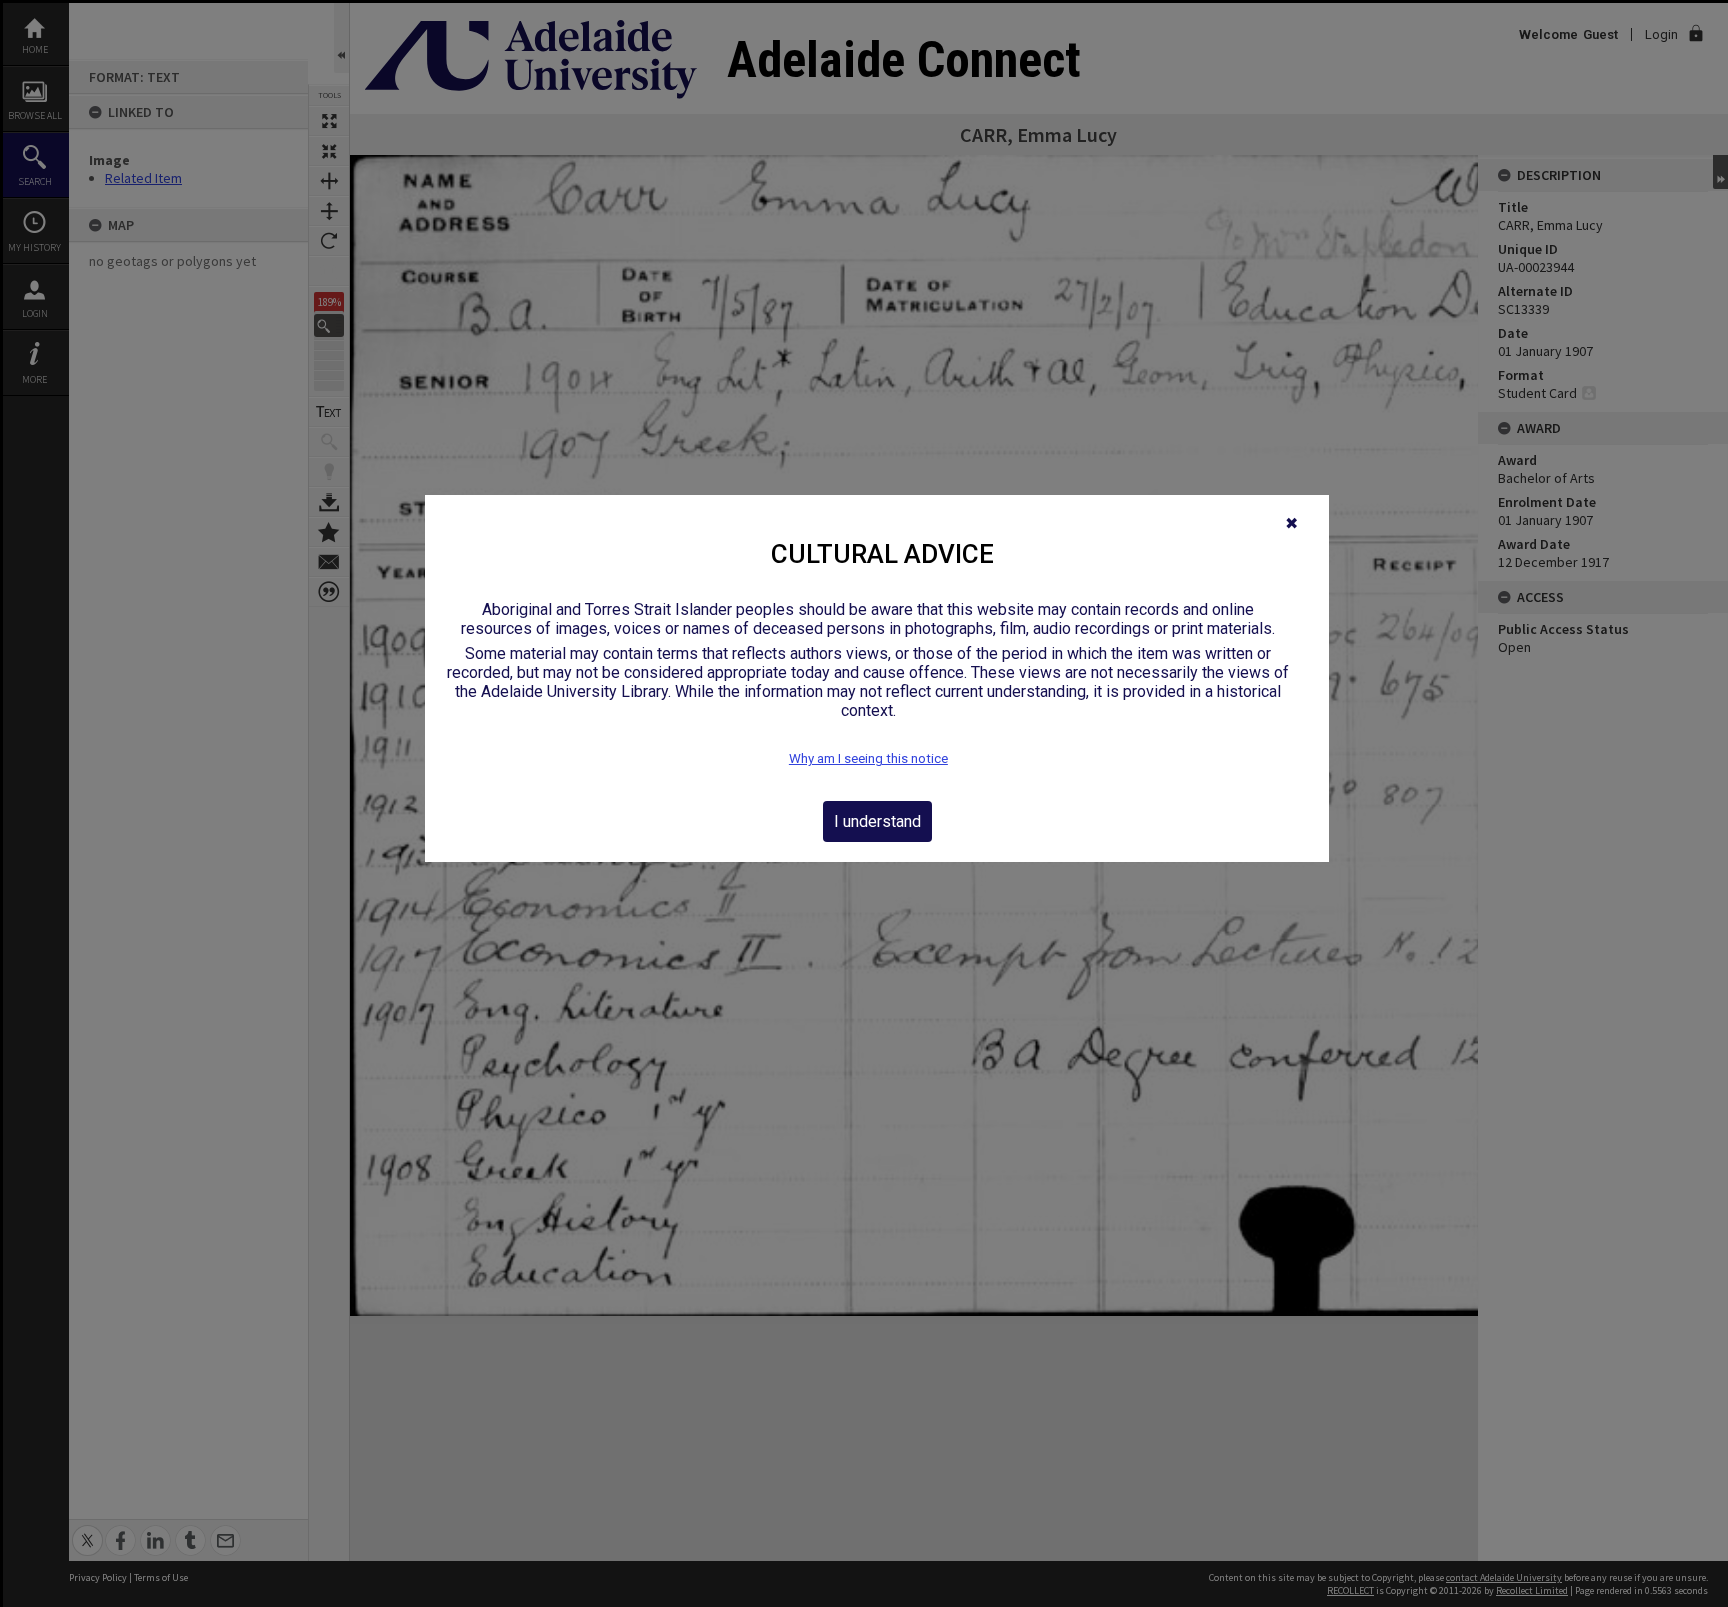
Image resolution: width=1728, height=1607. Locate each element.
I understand (877, 821)
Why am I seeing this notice (868, 758)
